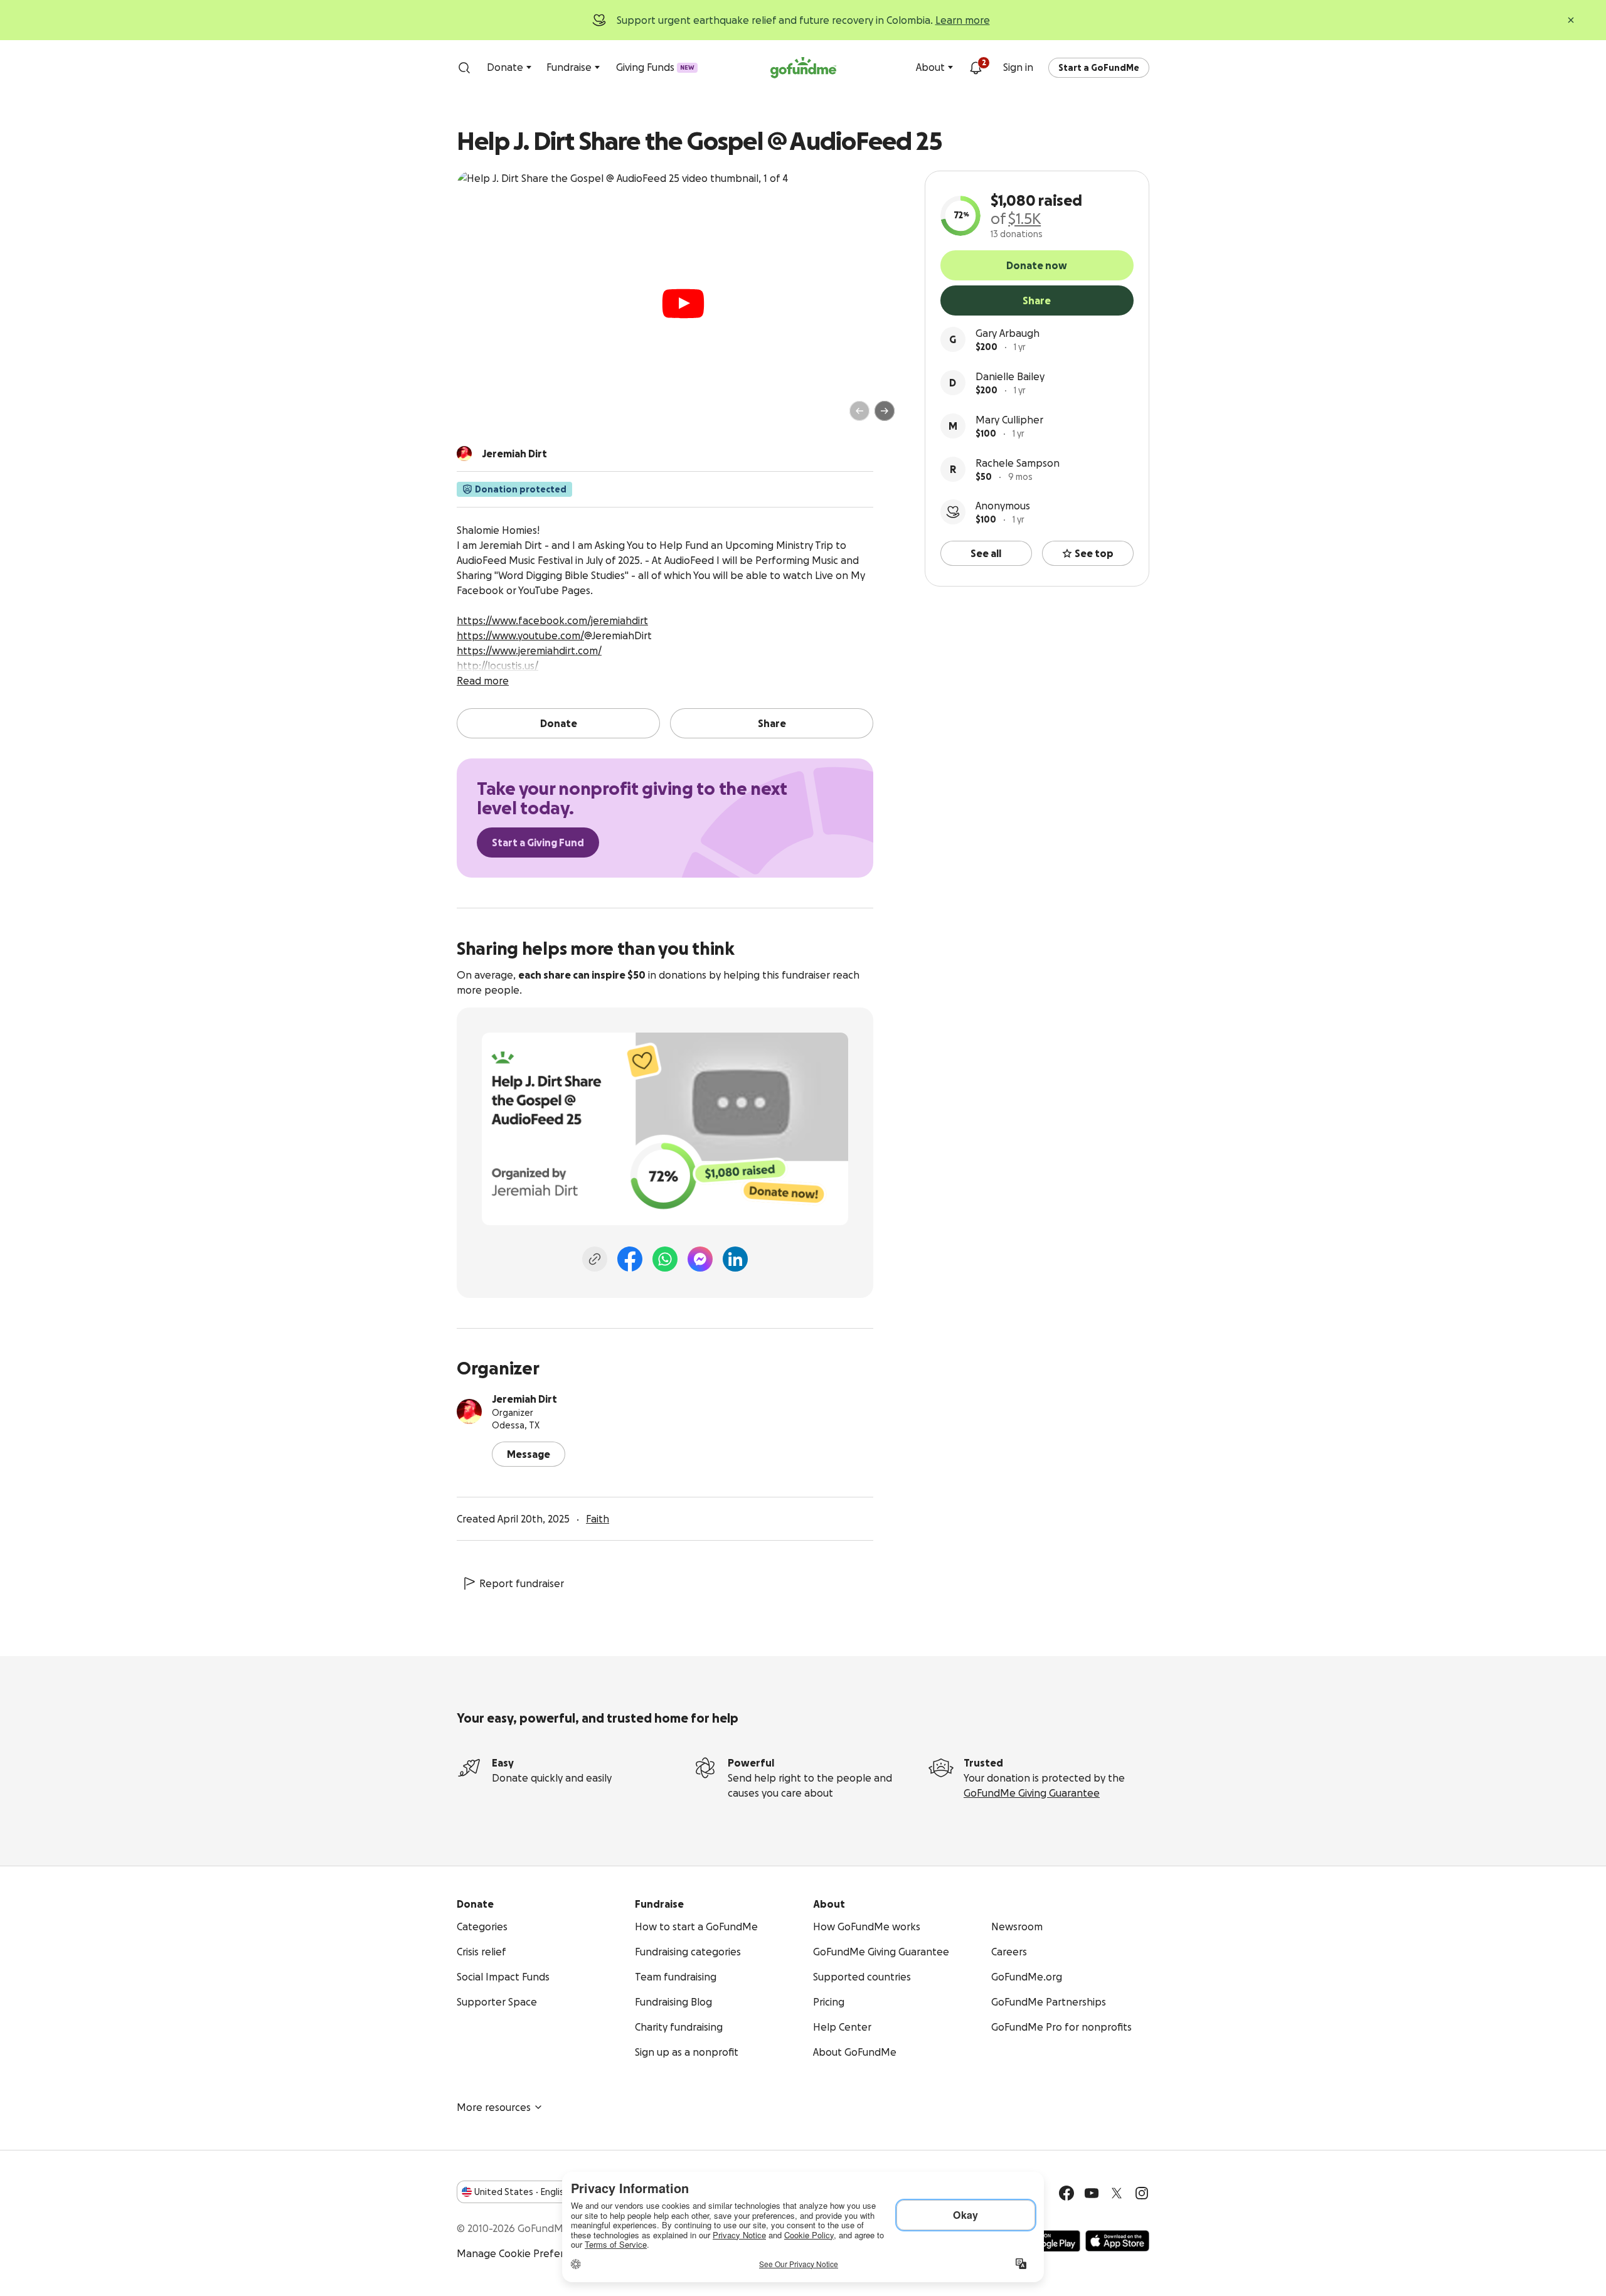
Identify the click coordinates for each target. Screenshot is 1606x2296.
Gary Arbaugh (1008, 333)
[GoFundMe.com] (803, 68)
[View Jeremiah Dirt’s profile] (469, 1411)
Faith (598, 1519)
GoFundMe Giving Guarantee (1032, 1793)
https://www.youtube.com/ (520, 635)
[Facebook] (630, 1259)
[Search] (464, 68)
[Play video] (683, 304)
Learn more (963, 20)
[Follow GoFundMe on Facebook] (1066, 2193)
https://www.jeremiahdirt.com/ (529, 651)
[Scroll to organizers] (464, 454)
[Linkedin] (735, 1259)
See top (1094, 553)
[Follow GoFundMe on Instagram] (1142, 2193)
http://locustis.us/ (497, 666)
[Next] (885, 411)
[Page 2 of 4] (491, 417)
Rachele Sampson (1018, 463)
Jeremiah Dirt (524, 1399)
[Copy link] (595, 1259)
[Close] (1571, 20)
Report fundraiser (522, 1583)
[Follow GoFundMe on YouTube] (1092, 2193)
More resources (494, 2107)
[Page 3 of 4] (500, 417)
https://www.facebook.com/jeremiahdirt (552, 620)
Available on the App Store (1117, 2241)
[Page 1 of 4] (479, 417)
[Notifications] (976, 68)
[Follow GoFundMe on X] (1117, 2193)
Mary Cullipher (1009, 420)
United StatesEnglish (522, 2192)
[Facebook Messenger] (700, 1259)
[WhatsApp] (665, 1259)
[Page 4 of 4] (509, 417)
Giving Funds (655, 67)
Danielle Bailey (1010, 376)
